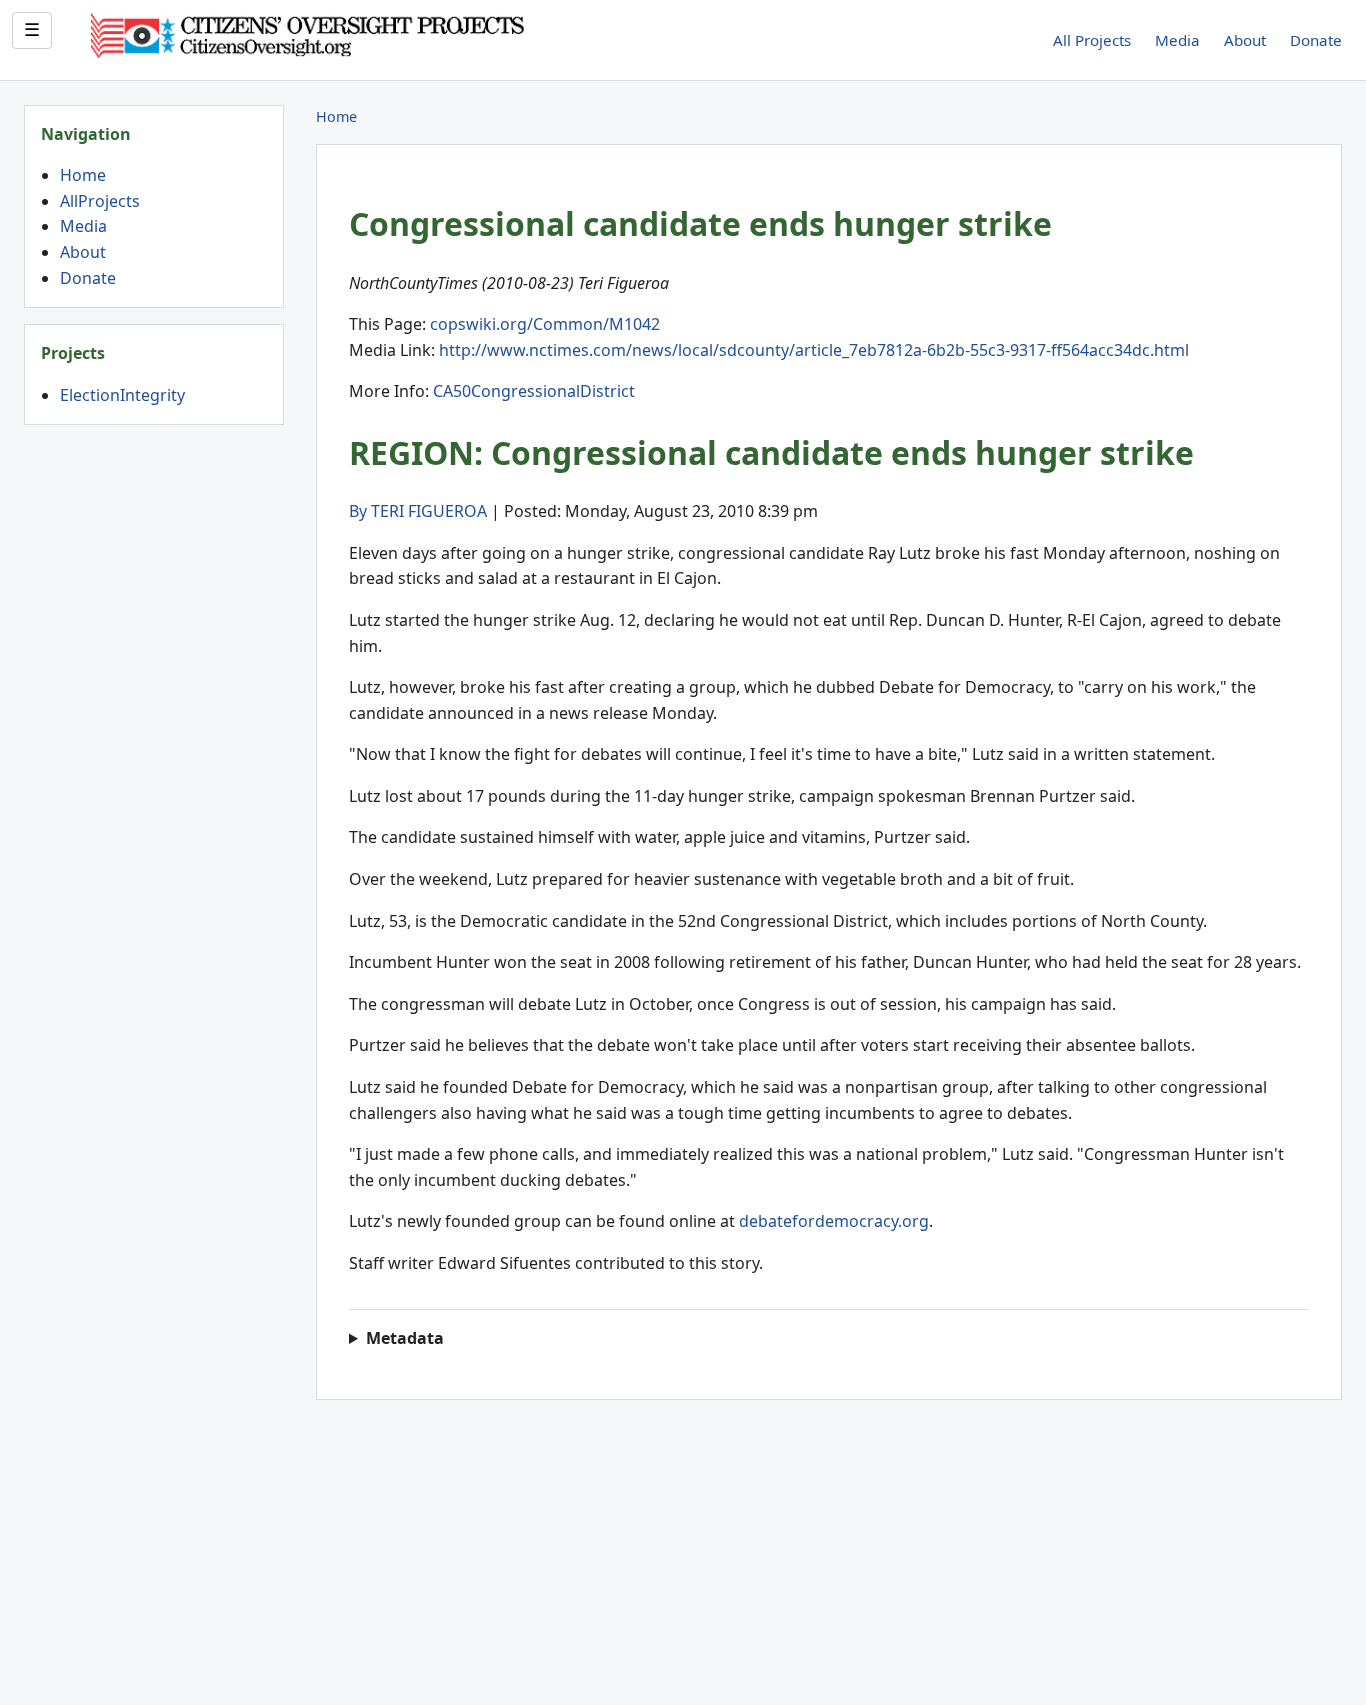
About (1245, 40)
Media (1177, 40)
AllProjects (100, 201)
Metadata (405, 1338)
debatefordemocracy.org (834, 1221)
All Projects (1092, 40)
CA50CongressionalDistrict (534, 391)
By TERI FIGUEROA (418, 511)
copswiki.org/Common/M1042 (545, 324)
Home (83, 175)
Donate (1316, 40)
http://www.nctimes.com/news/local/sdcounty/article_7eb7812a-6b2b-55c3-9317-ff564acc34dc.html (814, 350)
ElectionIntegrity (122, 395)
